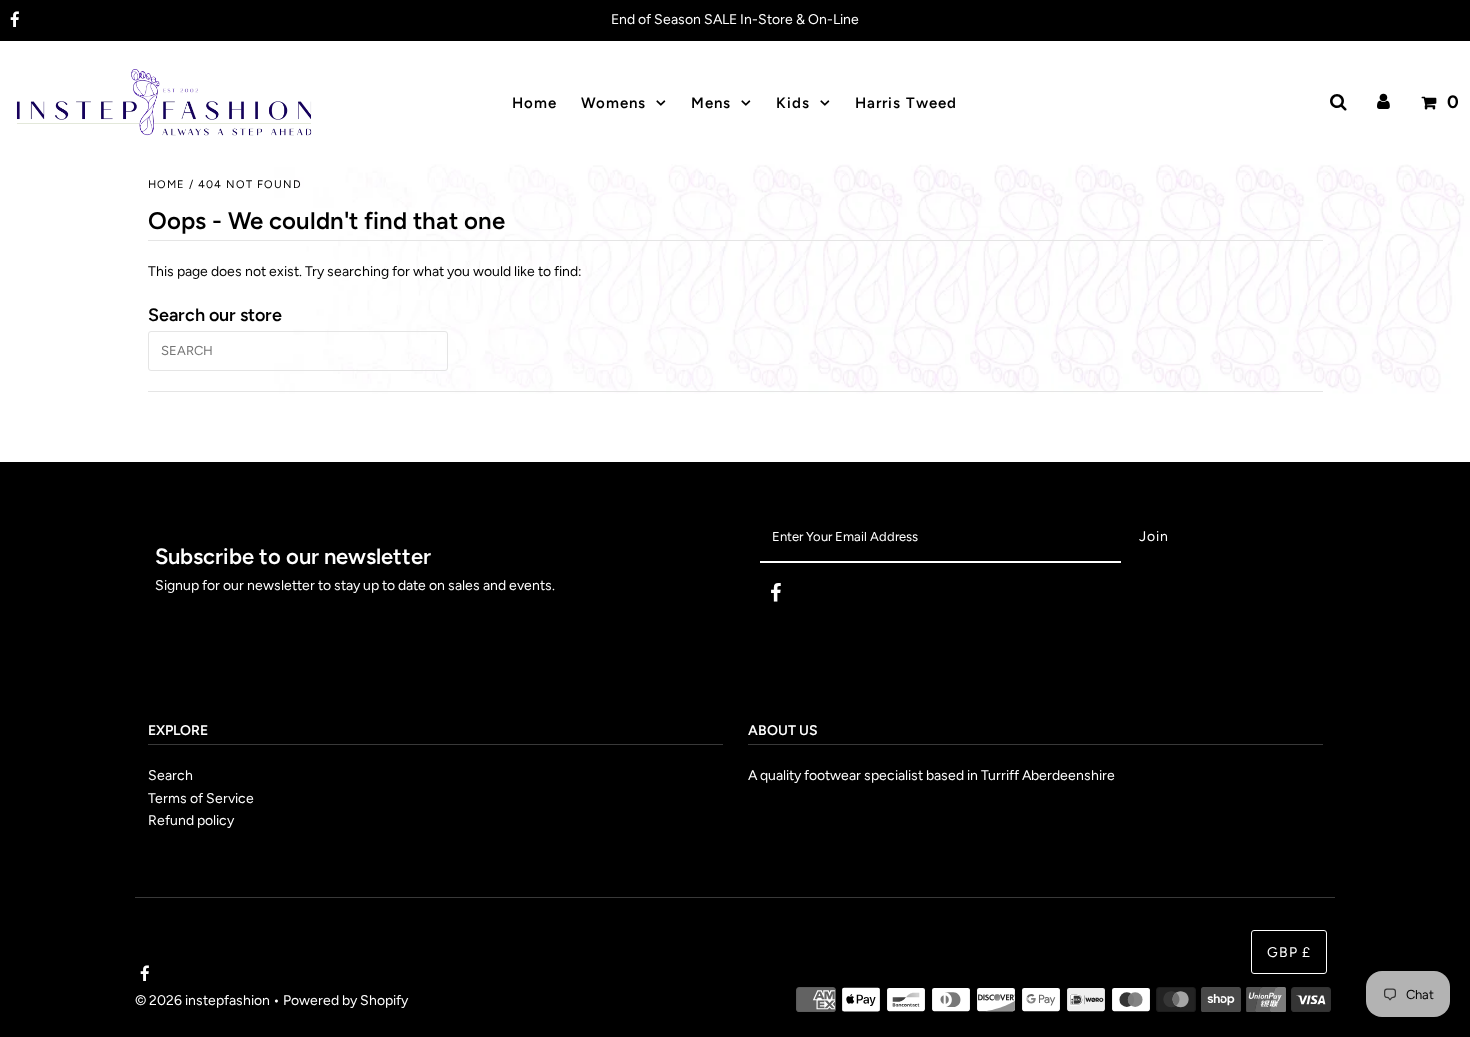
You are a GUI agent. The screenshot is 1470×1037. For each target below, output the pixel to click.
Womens (613, 103)
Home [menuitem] (534, 103)
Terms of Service (201, 798)
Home (166, 184)
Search (170, 775)
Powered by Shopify (345, 1000)
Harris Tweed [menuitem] (906, 103)
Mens (711, 103)
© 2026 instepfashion (202, 1000)
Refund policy (191, 820)
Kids (793, 103)
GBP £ (1289, 952)
